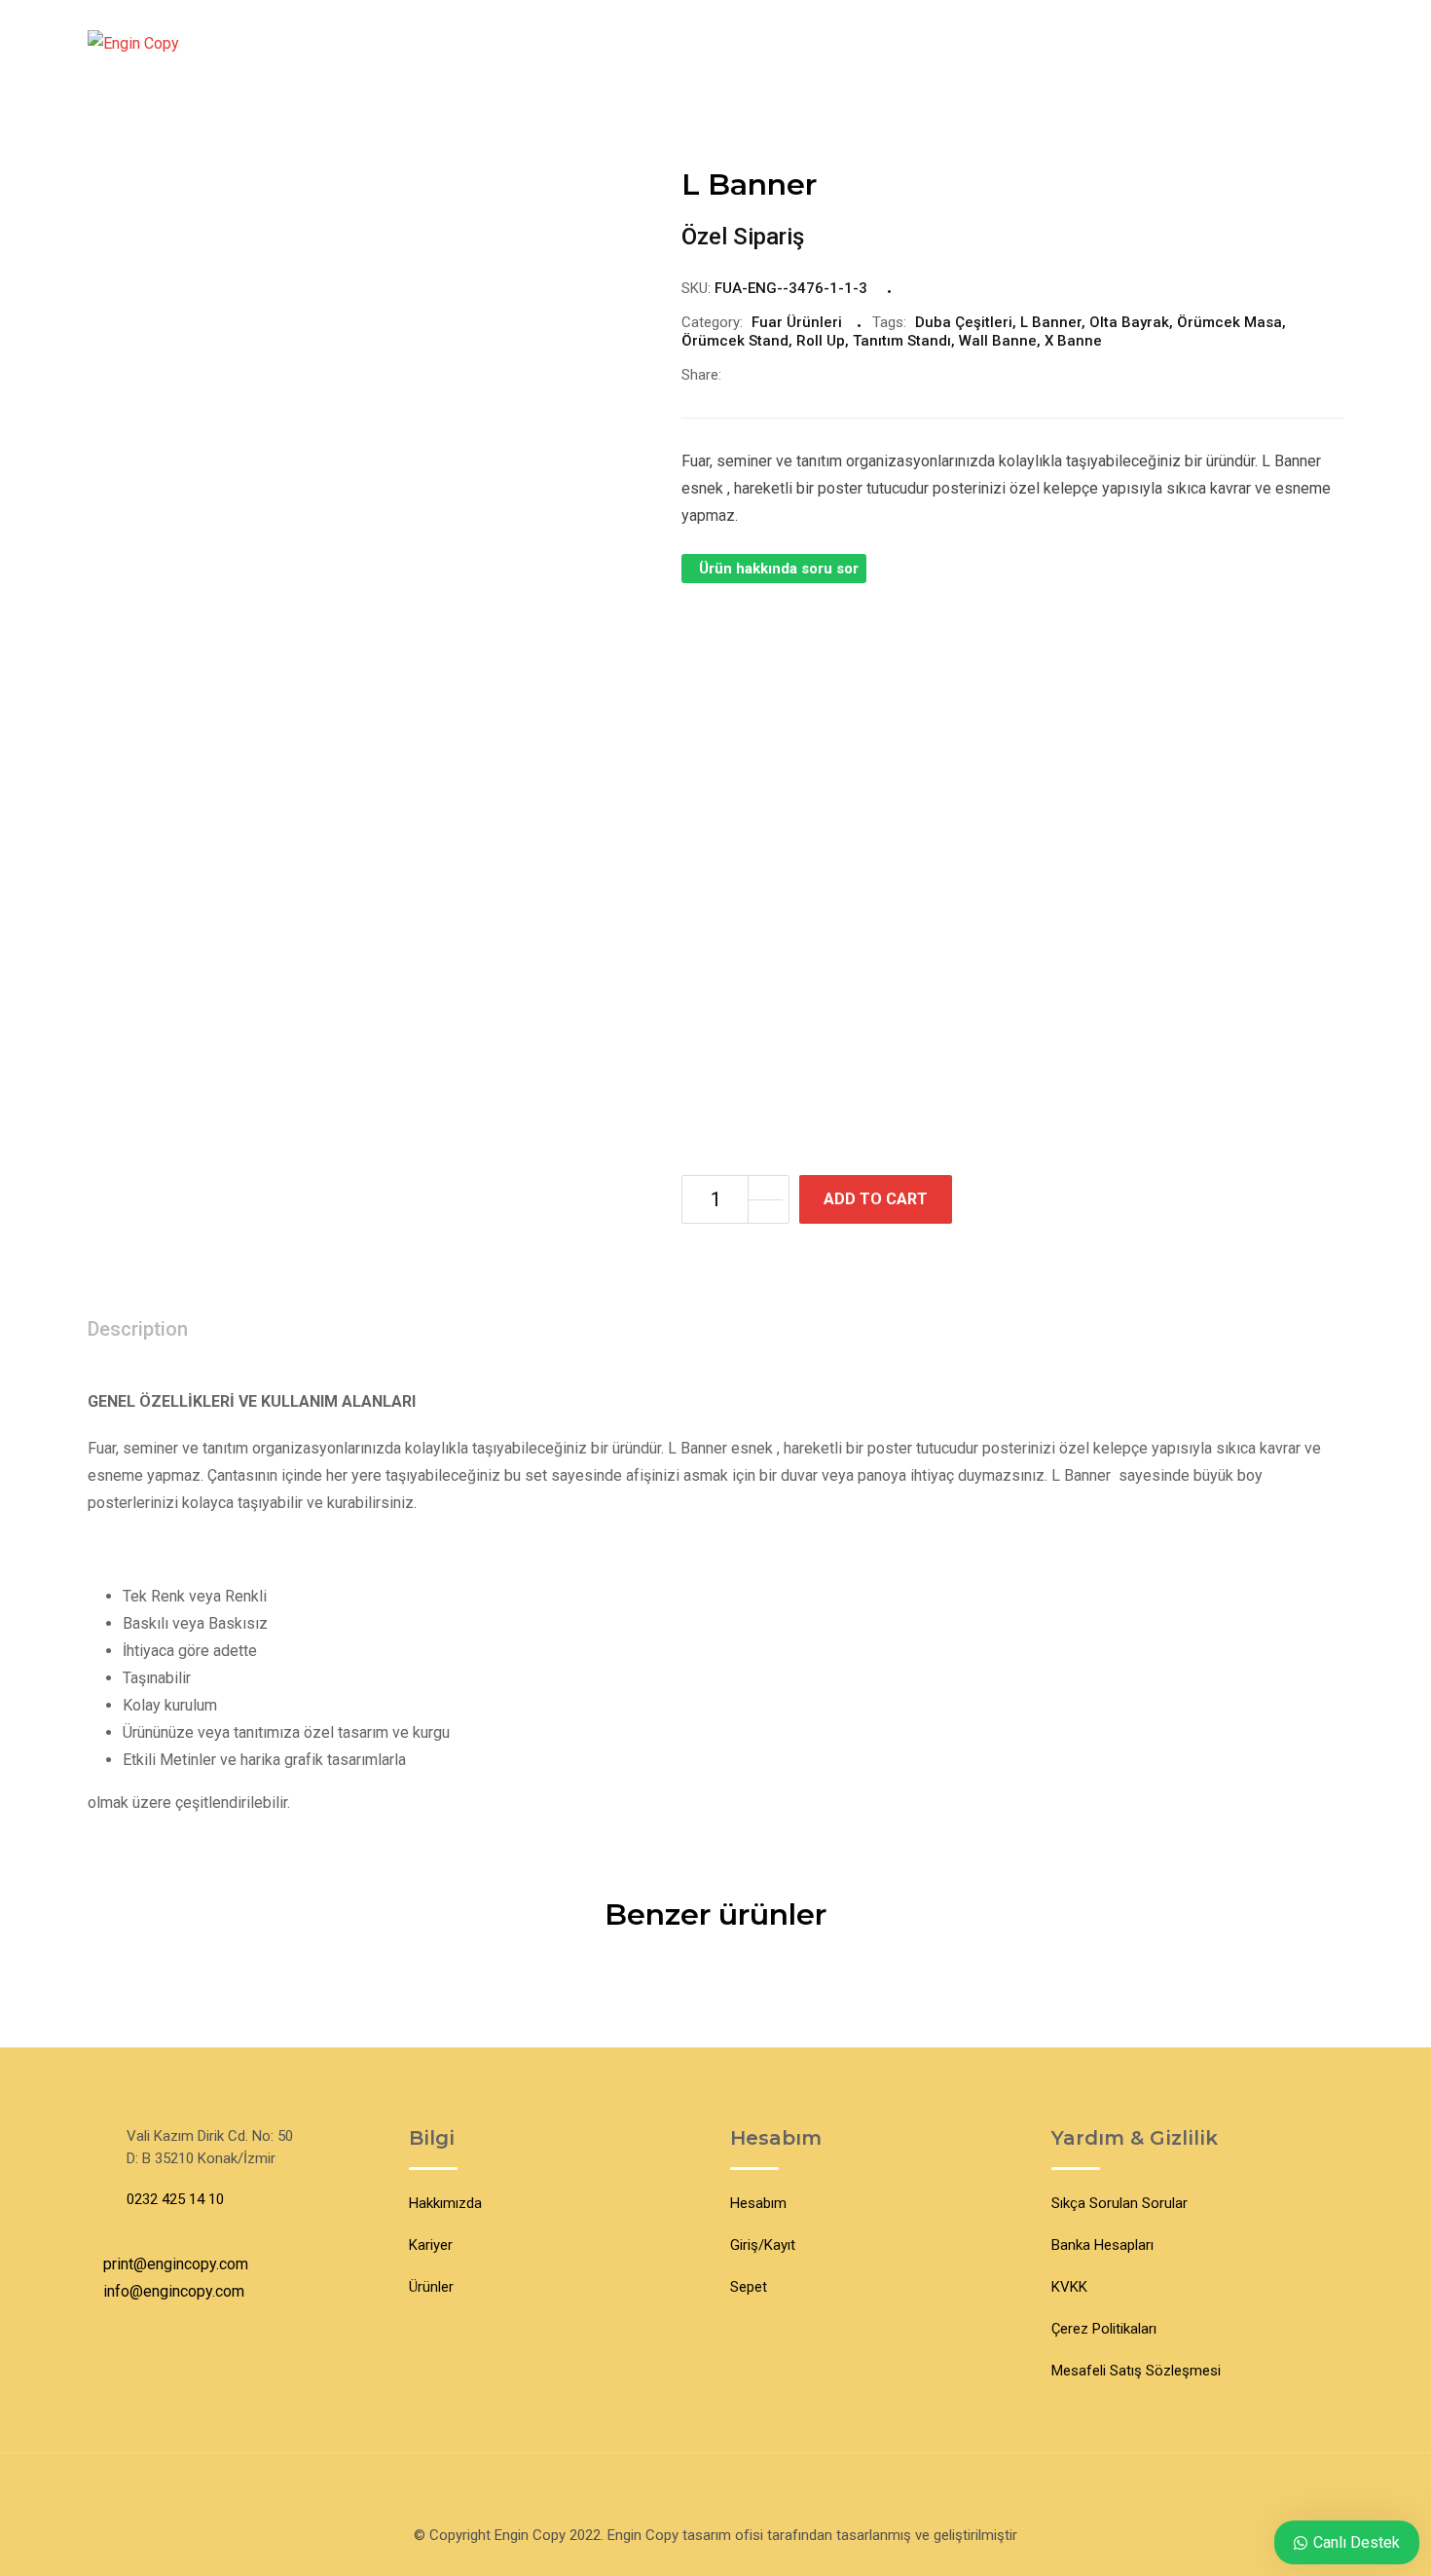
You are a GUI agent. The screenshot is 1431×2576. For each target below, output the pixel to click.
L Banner (1051, 322)
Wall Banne (998, 341)
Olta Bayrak (1129, 322)
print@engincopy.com (176, 2264)
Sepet (749, 2287)
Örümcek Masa (1229, 322)
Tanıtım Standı (902, 341)
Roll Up (821, 341)
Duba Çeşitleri (964, 322)
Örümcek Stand (735, 341)
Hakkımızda (445, 2203)
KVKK (1069, 2287)
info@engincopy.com (174, 2291)
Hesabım (758, 2203)
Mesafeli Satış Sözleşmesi (1136, 2371)
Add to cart (876, 1199)
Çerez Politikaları (1104, 2329)
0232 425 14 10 (175, 2199)
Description (138, 1329)
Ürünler (431, 2287)
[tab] (138, 1330)
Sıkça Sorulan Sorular (1119, 2203)
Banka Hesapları (1102, 2245)
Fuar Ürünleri (797, 322)
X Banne (1073, 341)
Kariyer (431, 2245)
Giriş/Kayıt (763, 2245)
